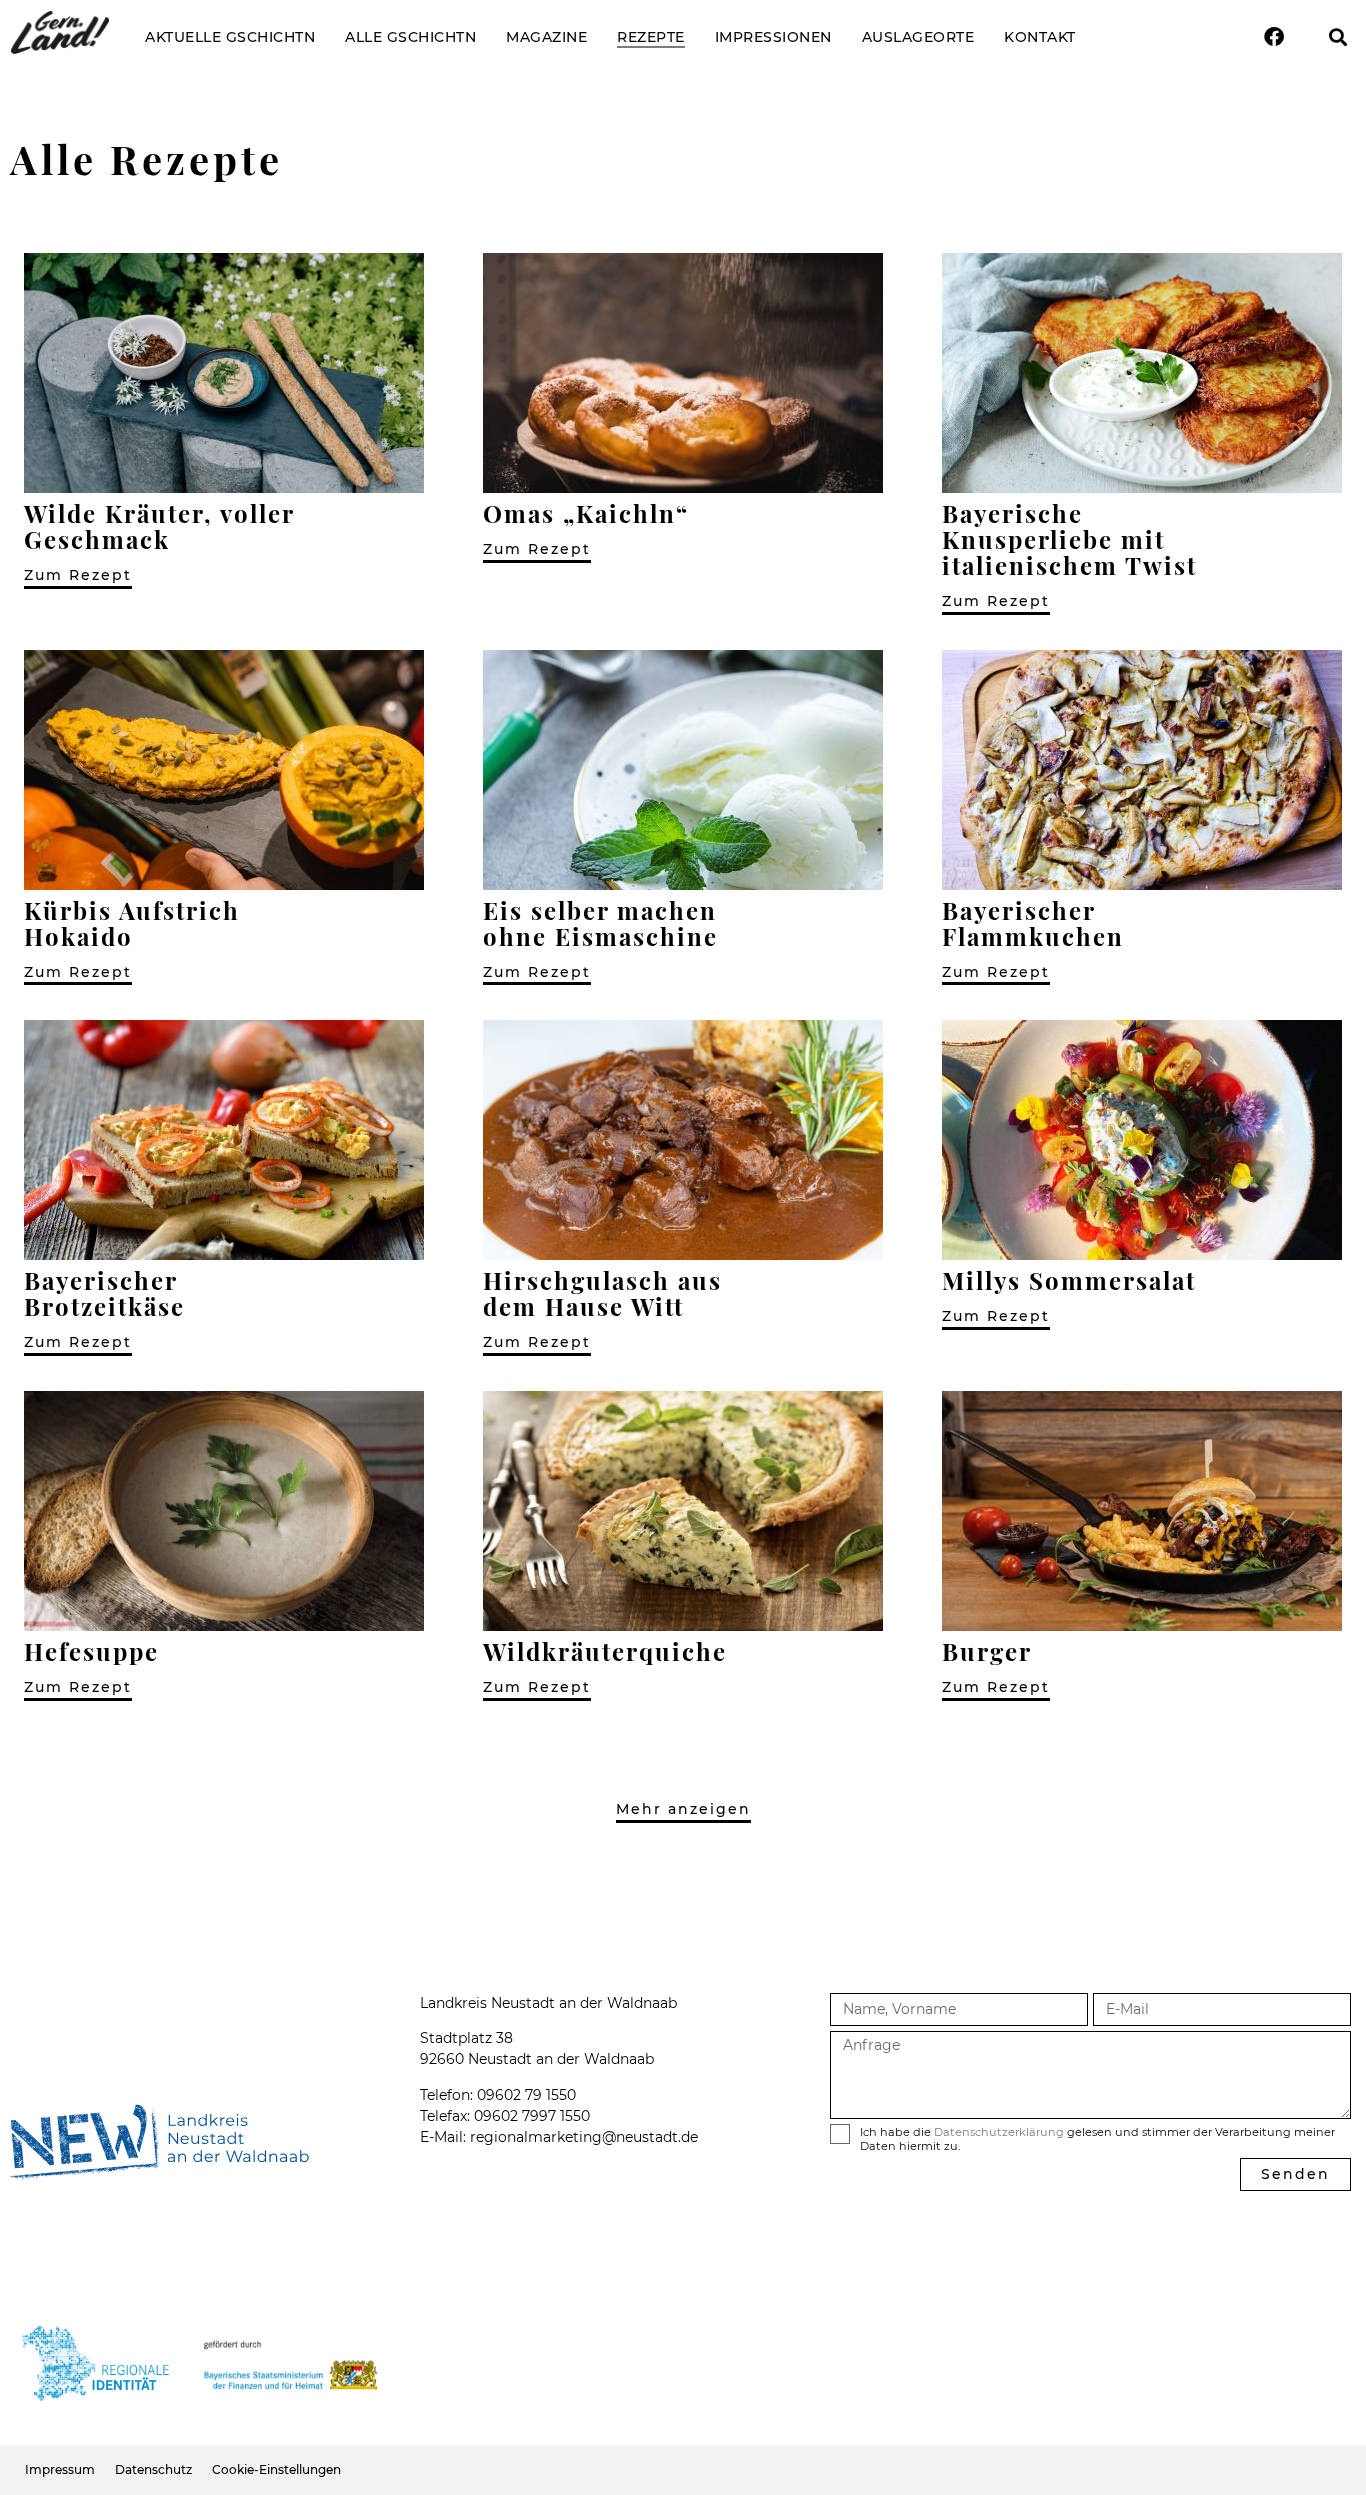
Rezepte (651, 37)
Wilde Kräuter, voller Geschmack (159, 526)
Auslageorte (918, 37)
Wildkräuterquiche (605, 1651)
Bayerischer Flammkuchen (1033, 923)
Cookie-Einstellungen (276, 2469)
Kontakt (1040, 37)
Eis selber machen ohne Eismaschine (600, 923)
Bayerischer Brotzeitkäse (104, 1293)
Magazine (546, 37)
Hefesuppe (91, 1651)
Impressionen (773, 37)
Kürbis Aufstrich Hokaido (132, 923)
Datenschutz (153, 2469)
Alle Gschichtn (410, 37)
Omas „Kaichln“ (586, 513)
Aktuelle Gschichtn (230, 37)
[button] (1338, 37)
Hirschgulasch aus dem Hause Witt (602, 1293)
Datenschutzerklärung (999, 2132)
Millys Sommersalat (1069, 1280)
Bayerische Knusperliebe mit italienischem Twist (1069, 539)
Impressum (60, 2469)
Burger (987, 1651)
